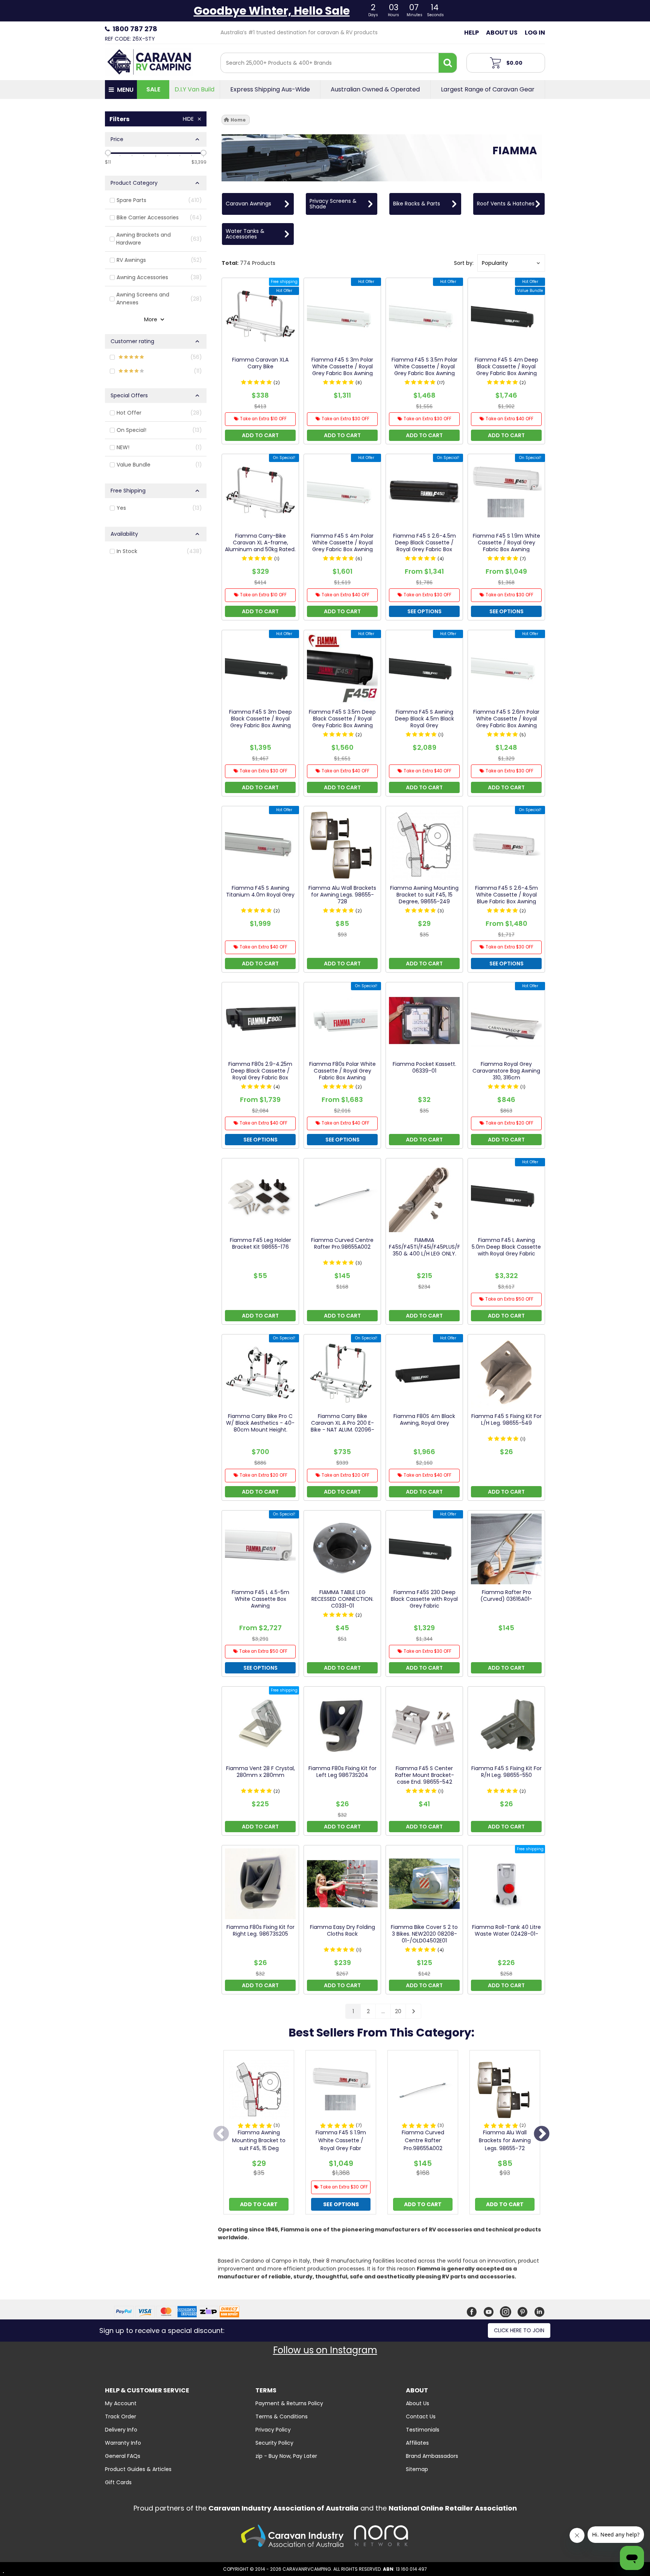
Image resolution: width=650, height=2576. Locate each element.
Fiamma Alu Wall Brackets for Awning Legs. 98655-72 (505, 2140)
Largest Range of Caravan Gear (488, 90)
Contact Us (421, 2416)
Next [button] (542, 2134)
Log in (535, 33)
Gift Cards (118, 2482)
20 (398, 2011)
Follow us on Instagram (325, 2350)
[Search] (448, 63)
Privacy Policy (273, 2430)
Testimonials (423, 2430)
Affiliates (417, 2443)
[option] (259, 2134)
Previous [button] (221, 2134)
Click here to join (519, 2330)
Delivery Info (121, 2430)
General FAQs (123, 2456)
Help (472, 33)
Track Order (121, 2416)
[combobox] (330, 63)
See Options (341, 2204)
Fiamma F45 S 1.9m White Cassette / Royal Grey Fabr (341, 2140)
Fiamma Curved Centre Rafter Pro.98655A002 (423, 2140)
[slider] (108, 153)
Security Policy (274, 2443)
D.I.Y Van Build (194, 90)
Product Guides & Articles (138, 2469)
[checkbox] (156, 201)
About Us (502, 33)
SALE (153, 89)
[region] (156, 1067)
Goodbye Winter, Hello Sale (272, 11)
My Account (121, 2403)
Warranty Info (123, 2443)
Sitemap (417, 2469)
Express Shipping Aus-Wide (270, 90)
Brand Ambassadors (432, 2456)
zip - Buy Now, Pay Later (286, 2456)
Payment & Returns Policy (289, 2403)
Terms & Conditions (282, 2416)
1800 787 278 (135, 29)
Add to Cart (259, 2204)
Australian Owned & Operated (375, 90)
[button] (511, 263)
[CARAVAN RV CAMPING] (149, 61)
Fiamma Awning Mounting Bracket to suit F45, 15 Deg (259, 2140)
